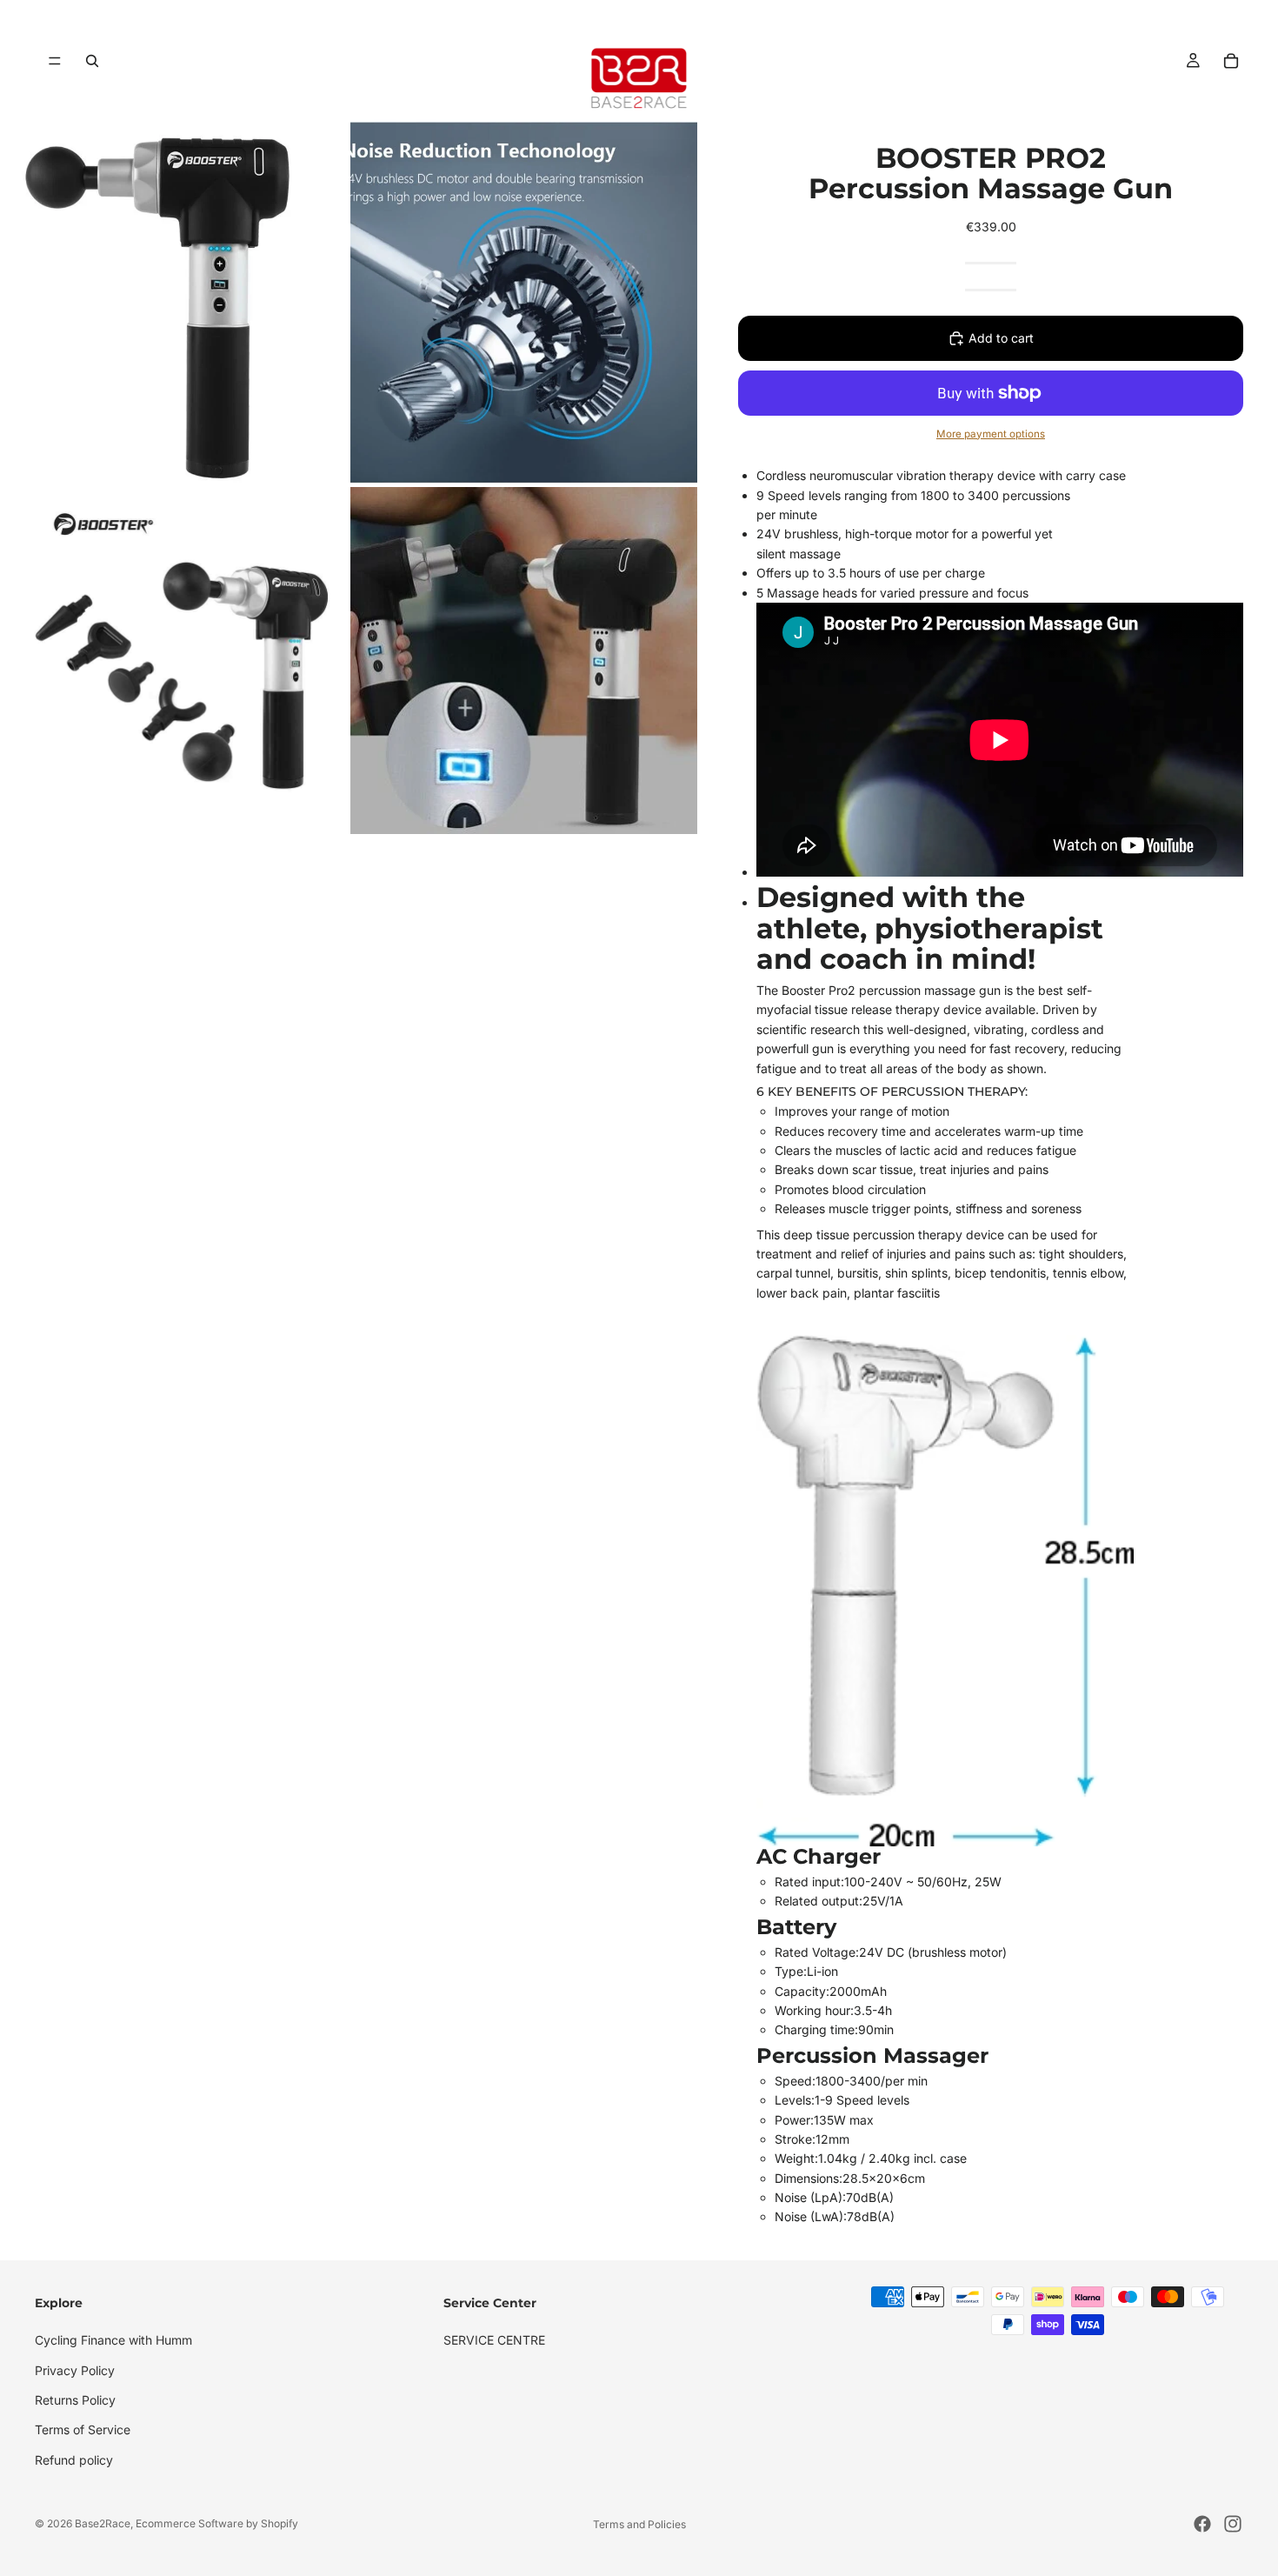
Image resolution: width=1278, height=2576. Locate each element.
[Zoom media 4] (524, 661)
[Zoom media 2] (524, 303)
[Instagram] (1233, 2524)
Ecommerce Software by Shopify (217, 2523)
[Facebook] (1202, 2524)
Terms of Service (83, 2429)
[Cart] (1231, 61)
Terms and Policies (639, 2524)
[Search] (92, 61)
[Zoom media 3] (173, 661)
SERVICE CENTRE (494, 2340)
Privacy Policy (75, 2369)
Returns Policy (75, 2400)
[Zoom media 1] (173, 303)
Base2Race (103, 2523)
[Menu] (55, 61)
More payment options (991, 434)
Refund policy (74, 2460)
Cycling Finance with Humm (113, 2340)
